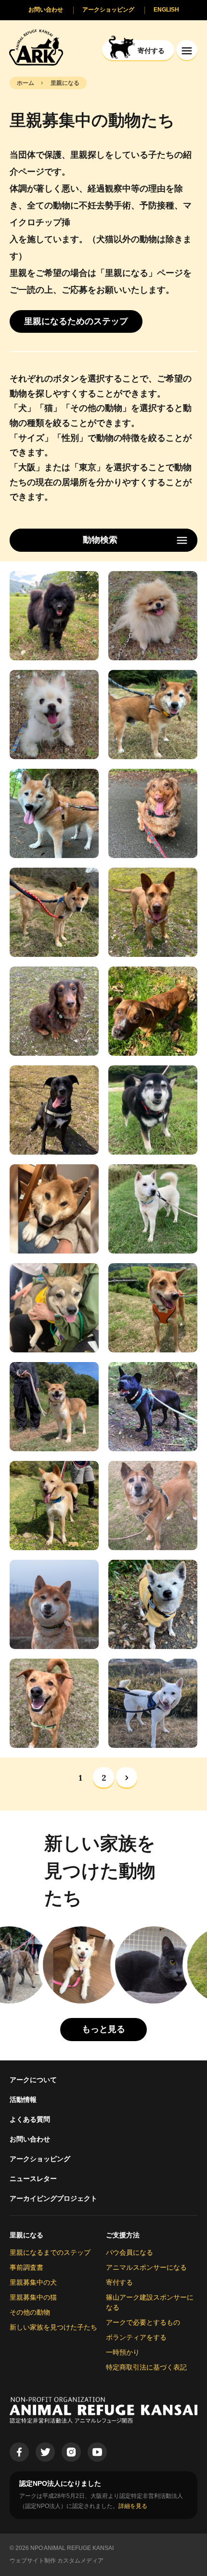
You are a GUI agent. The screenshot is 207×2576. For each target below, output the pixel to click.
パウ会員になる (129, 2252)
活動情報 (23, 2099)
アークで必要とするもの (143, 2322)
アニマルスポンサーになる (146, 2267)
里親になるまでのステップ (50, 2252)
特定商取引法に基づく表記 (146, 2367)
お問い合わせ (30, 2139)
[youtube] (97, 2452)
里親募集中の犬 (33, 2282)
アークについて (33, 2080)
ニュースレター (33, 2179)
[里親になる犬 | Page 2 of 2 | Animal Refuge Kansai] (127, 1778)
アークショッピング (40, 2159)
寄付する (119, 2282)
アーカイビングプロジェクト (53, 2198)
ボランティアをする (136, 2337)
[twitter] (45, 2452)
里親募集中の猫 (33, 2297)
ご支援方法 (123, 2235)
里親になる (26, 2235)
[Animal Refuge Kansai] (36, 47)
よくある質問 (30, 2119)
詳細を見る (133, 2506)
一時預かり (123, 2352)
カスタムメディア (80, 2561)
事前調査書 (26, 2267)
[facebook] (19, 2452)
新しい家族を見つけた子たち (53, 2327)
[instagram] (71, 2452)
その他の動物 (30, 2312)
